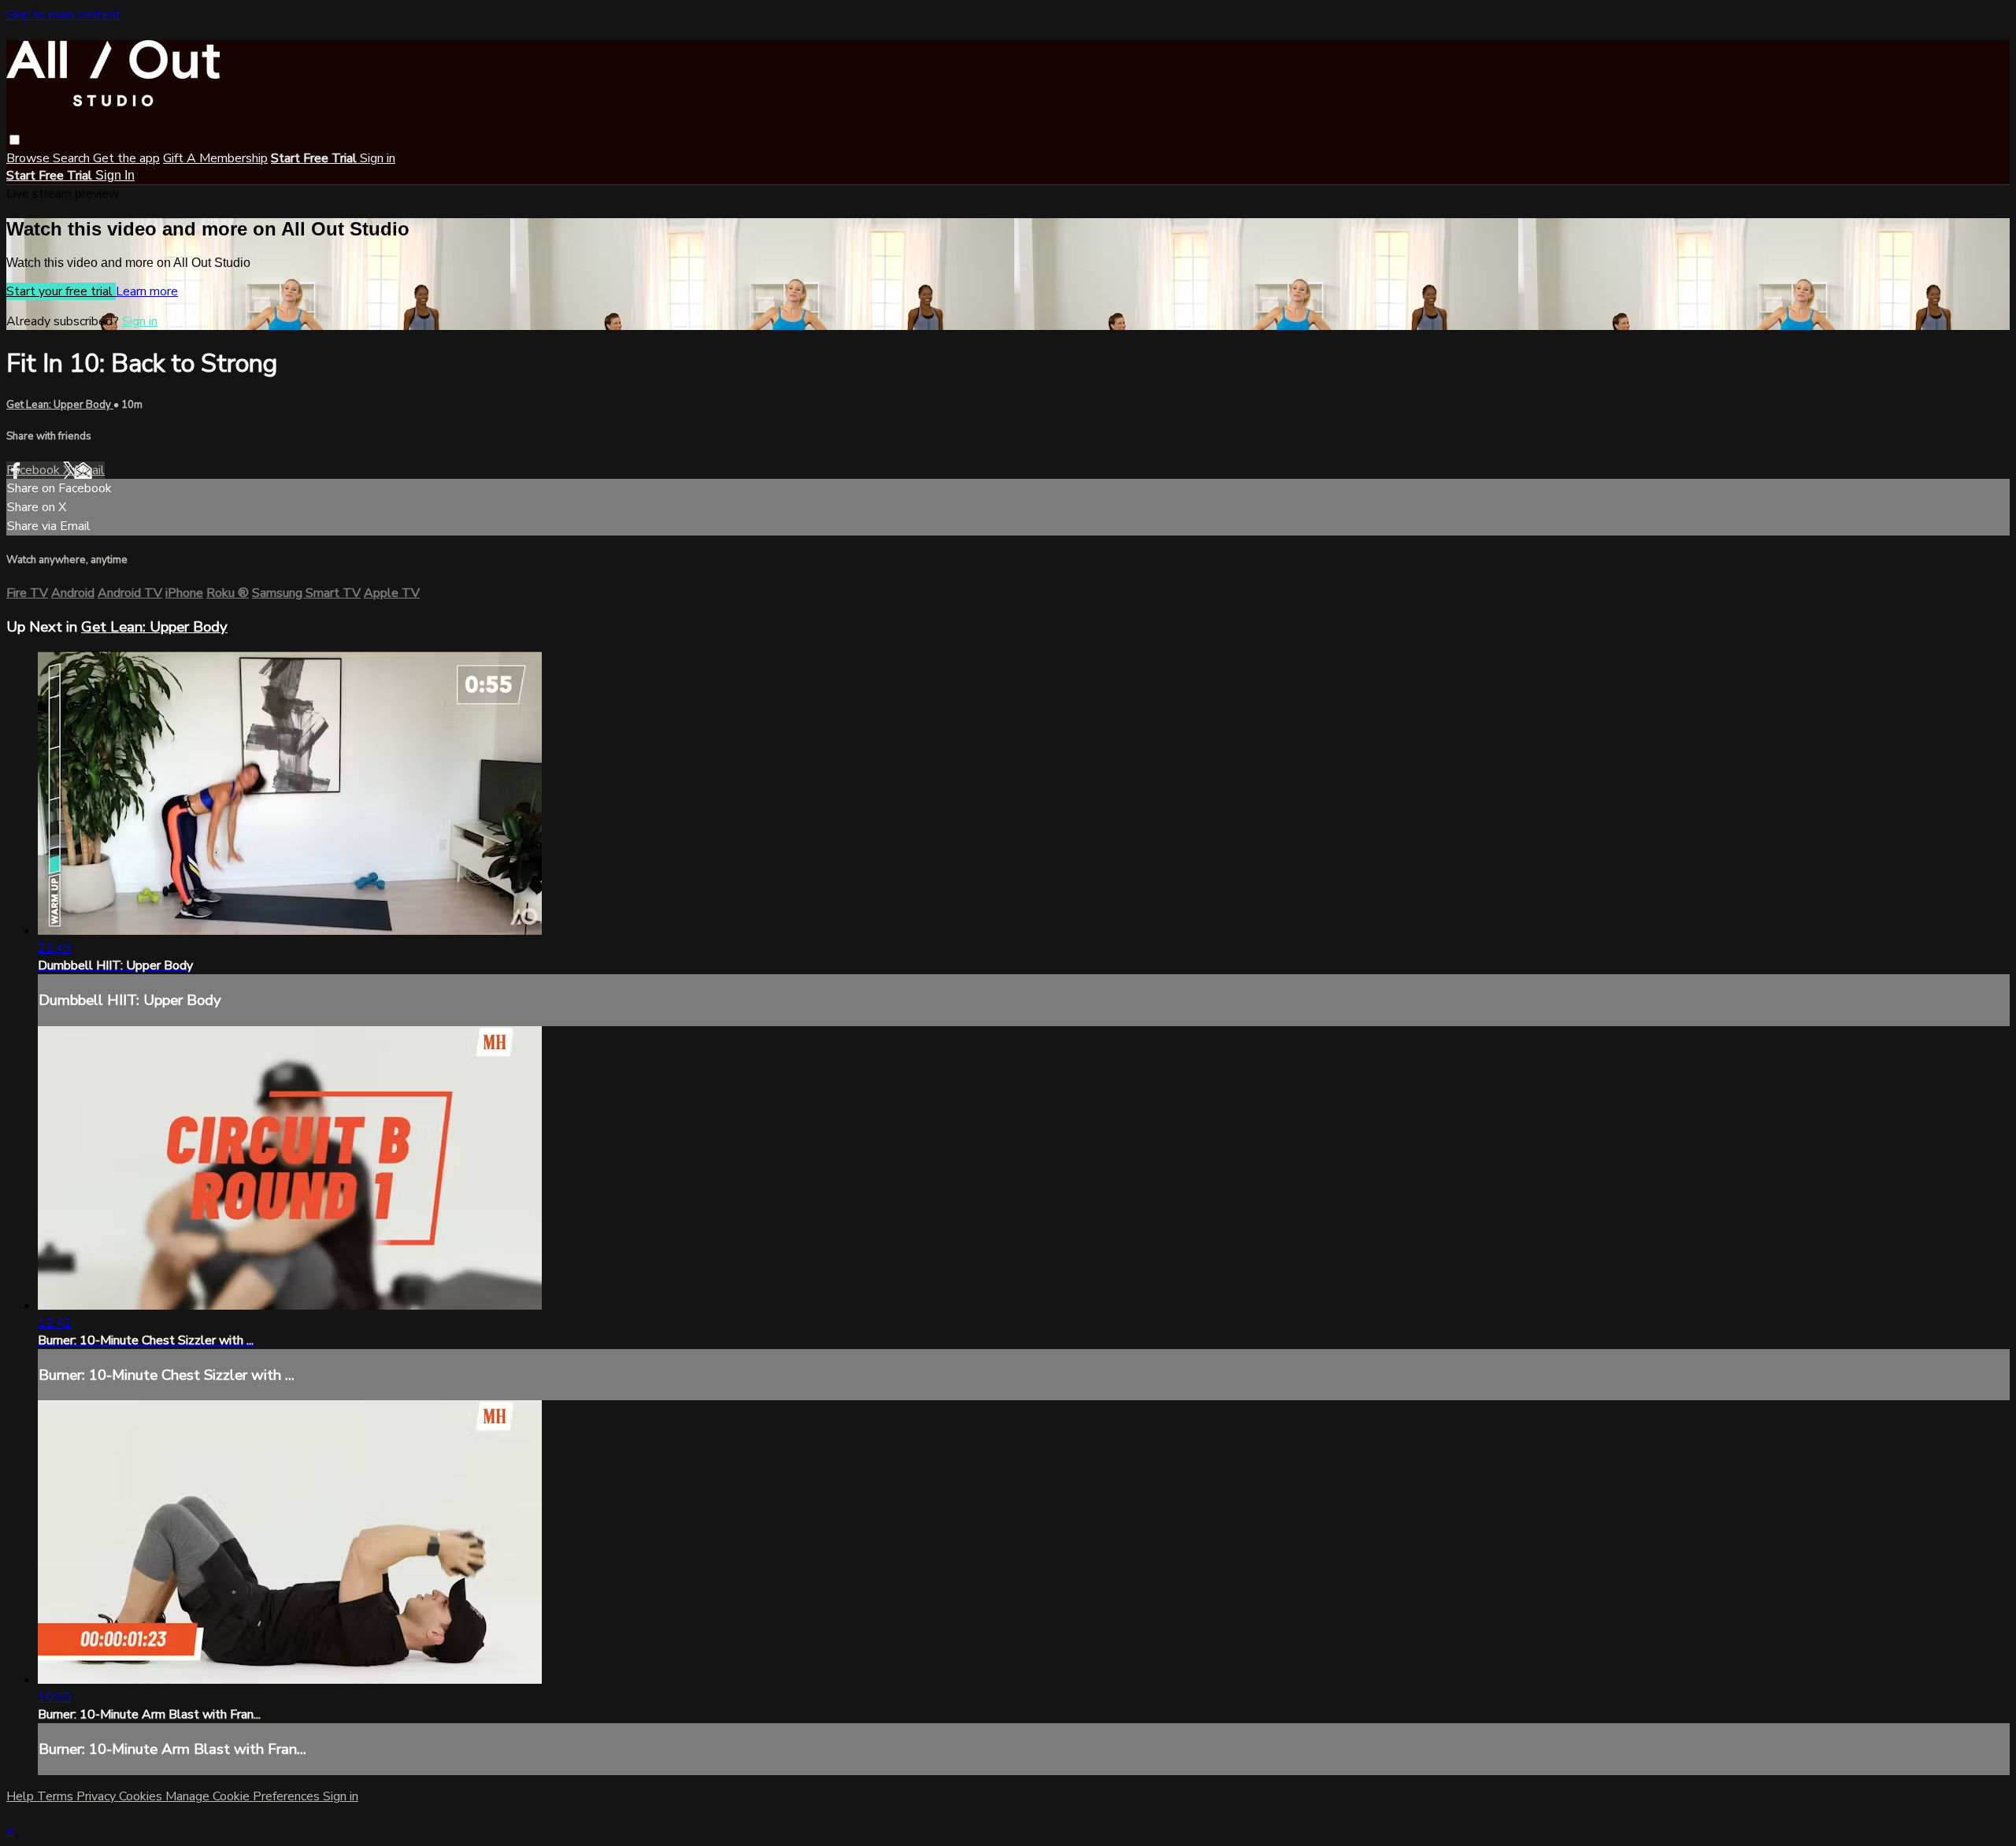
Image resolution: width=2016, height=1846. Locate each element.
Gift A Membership (215, 158)
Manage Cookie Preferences (244, 1796)
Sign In (115, 175)
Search (73, 158)
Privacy (98, 1796)
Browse (30, 158)
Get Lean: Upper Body (60, 405)
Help (22, 1796)
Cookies (142, 1796)
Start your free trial (61, 291)
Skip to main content (63, 15)
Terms (57, 1796)
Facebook (35, 470)
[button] (15, 140)
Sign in (378, 158)
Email (89, 470)
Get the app (126, 158)
